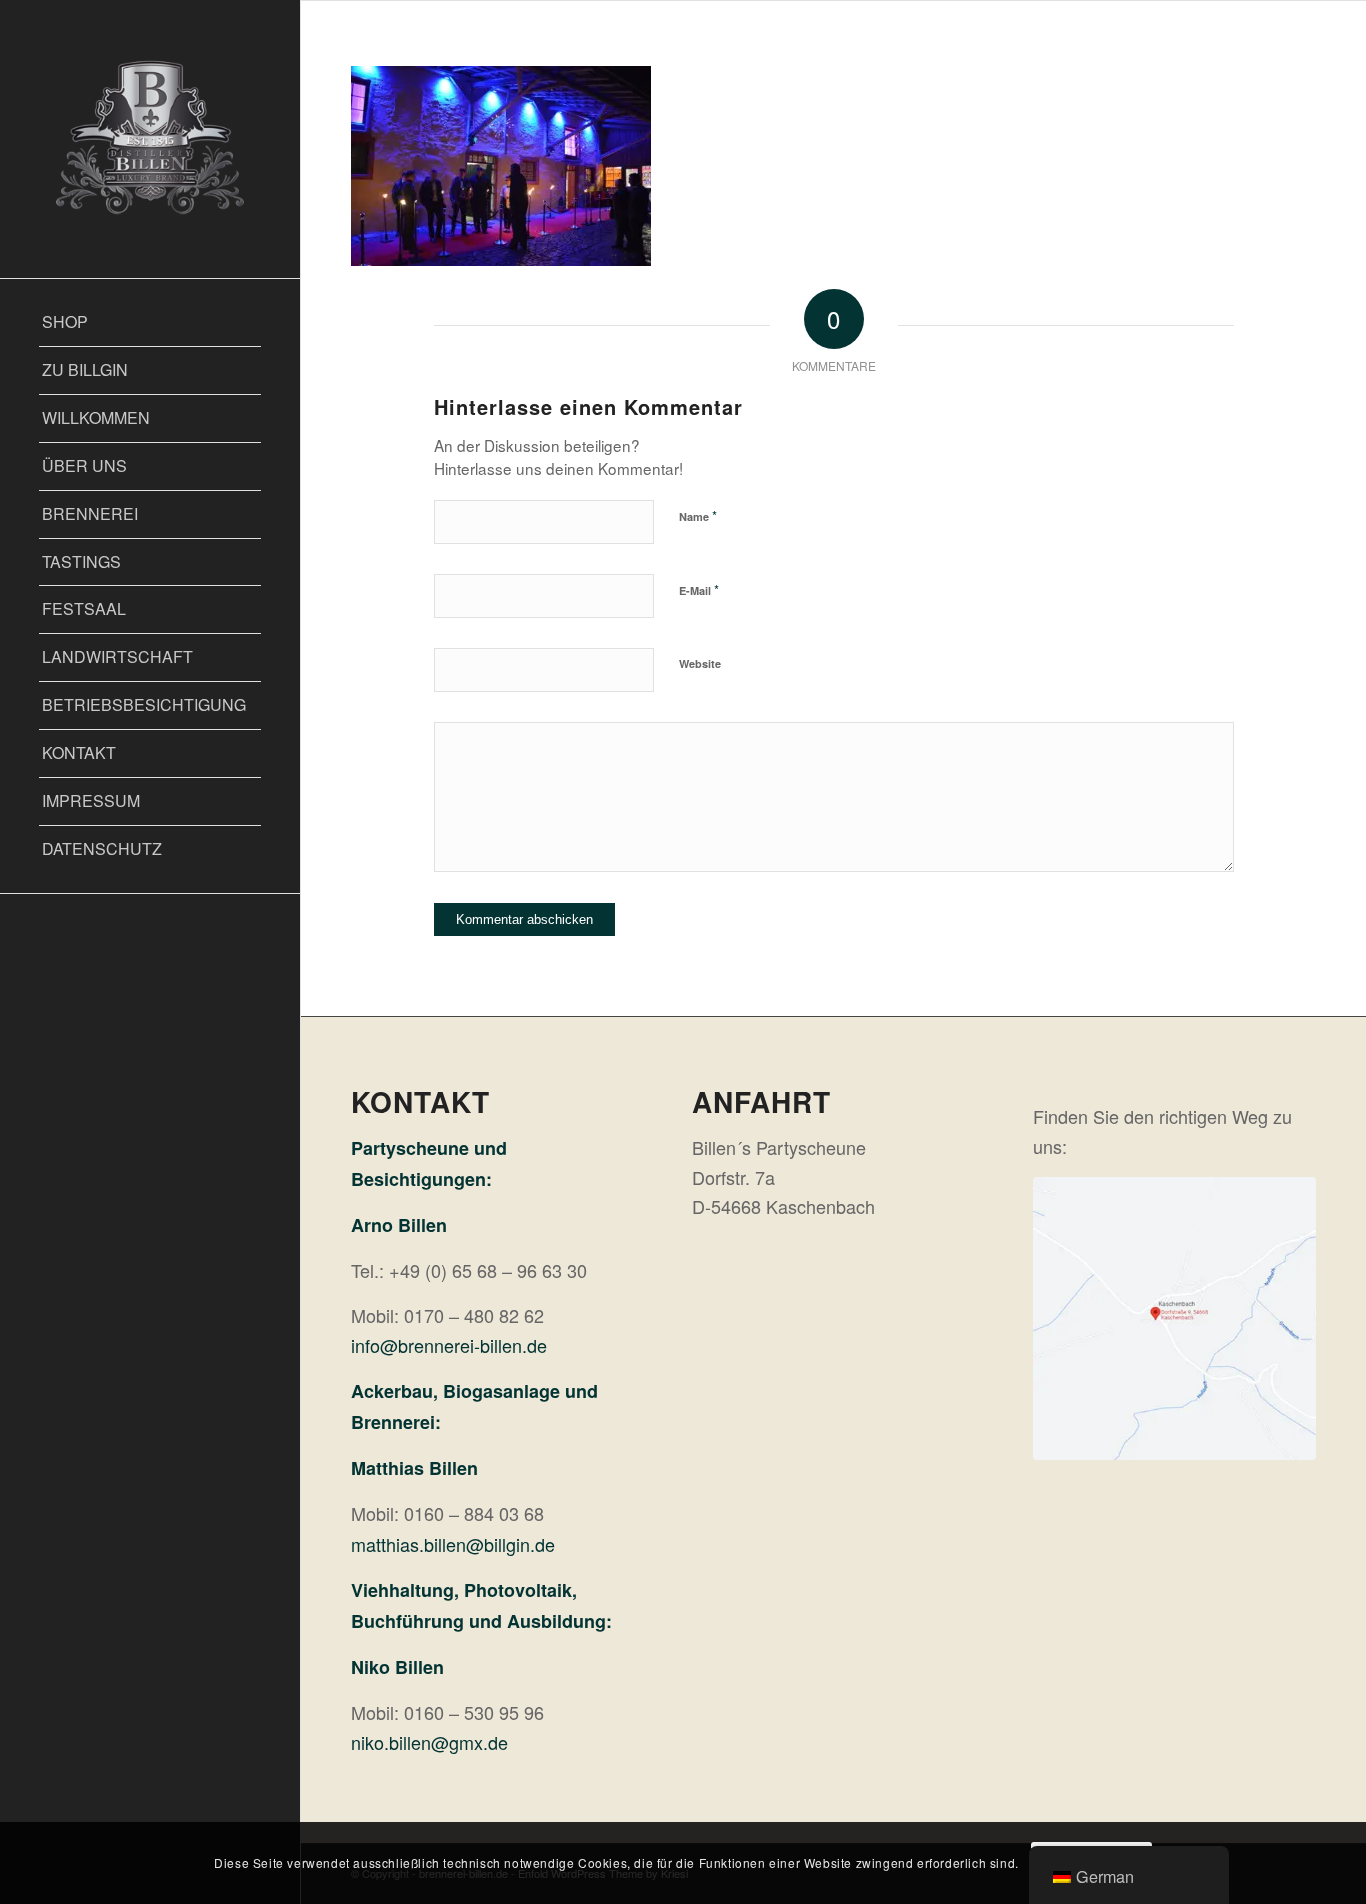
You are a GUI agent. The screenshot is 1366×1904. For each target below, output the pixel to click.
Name (698, 515)
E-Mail (699, 589)
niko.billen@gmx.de (429, 1742)
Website (700, 663)
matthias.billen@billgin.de (453, 1544)
